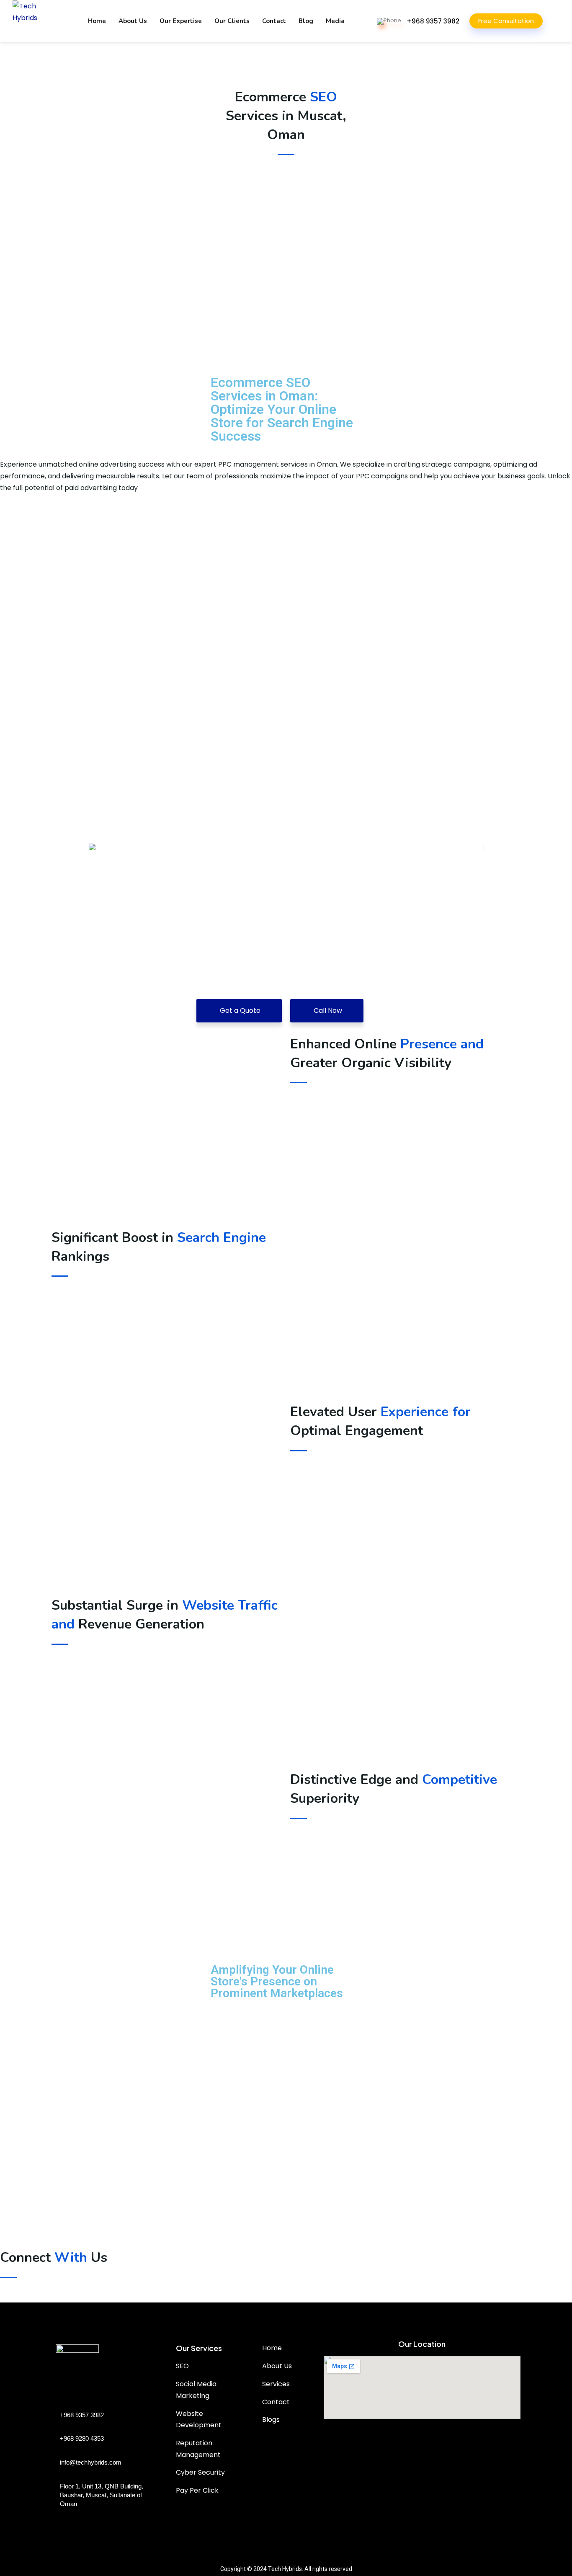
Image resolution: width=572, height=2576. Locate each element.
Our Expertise (181, 21)
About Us (133, 21)
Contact (274, 21)
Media (335, 21)
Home (97, 21)
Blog (306, 21)
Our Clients (232, 21)
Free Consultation (506, 21)
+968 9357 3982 (433, 21)
